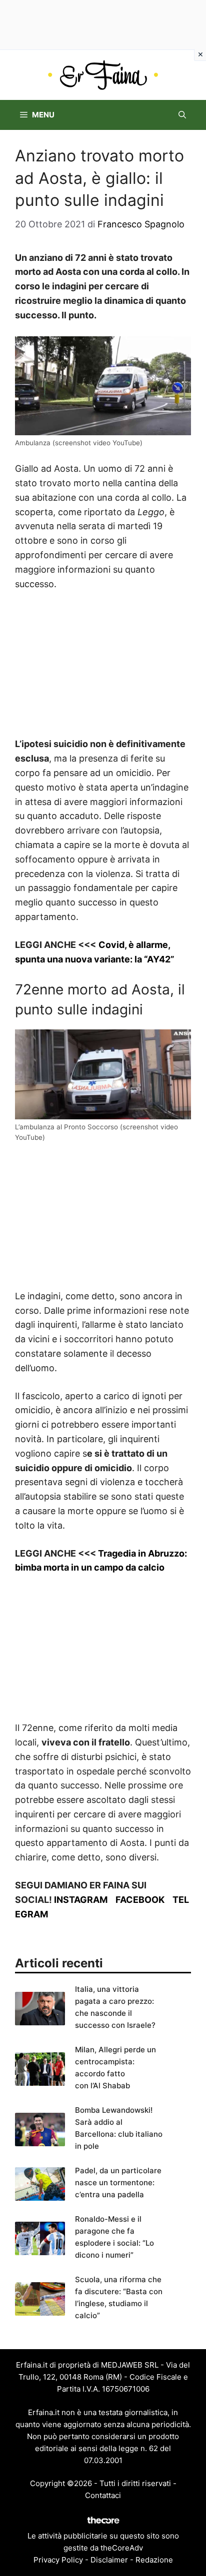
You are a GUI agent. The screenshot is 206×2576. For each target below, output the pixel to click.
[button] (182, 115)
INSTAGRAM (81, 1900)
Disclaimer (109, 2560)
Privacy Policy (58, 2560)
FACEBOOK (140, 1900)
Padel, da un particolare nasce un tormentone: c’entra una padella (118, 2182)
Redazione (154, 2560)
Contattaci (103, 2495)
